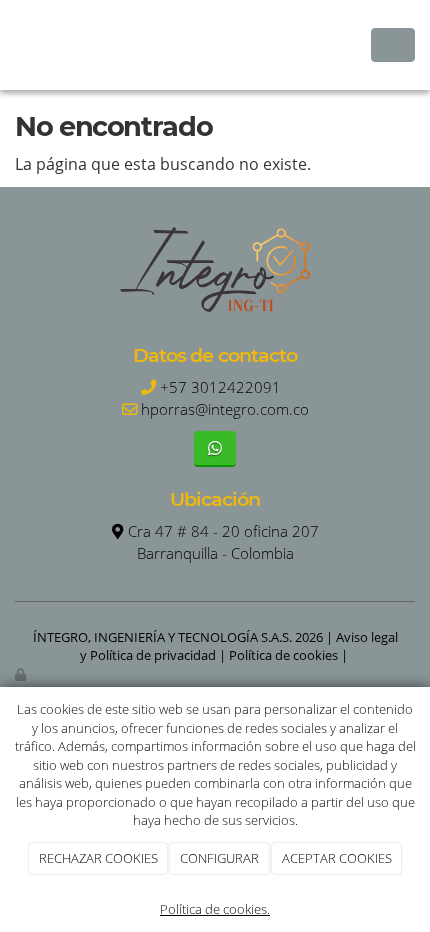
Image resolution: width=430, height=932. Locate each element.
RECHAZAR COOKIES (98, 858)
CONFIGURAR (219, 858)
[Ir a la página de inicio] (10, 45)
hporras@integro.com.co (225, 409)
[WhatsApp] (214, 448)
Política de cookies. (215, 909)
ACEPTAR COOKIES (337, 858)
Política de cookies (283, 655)
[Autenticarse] (22, 674)
